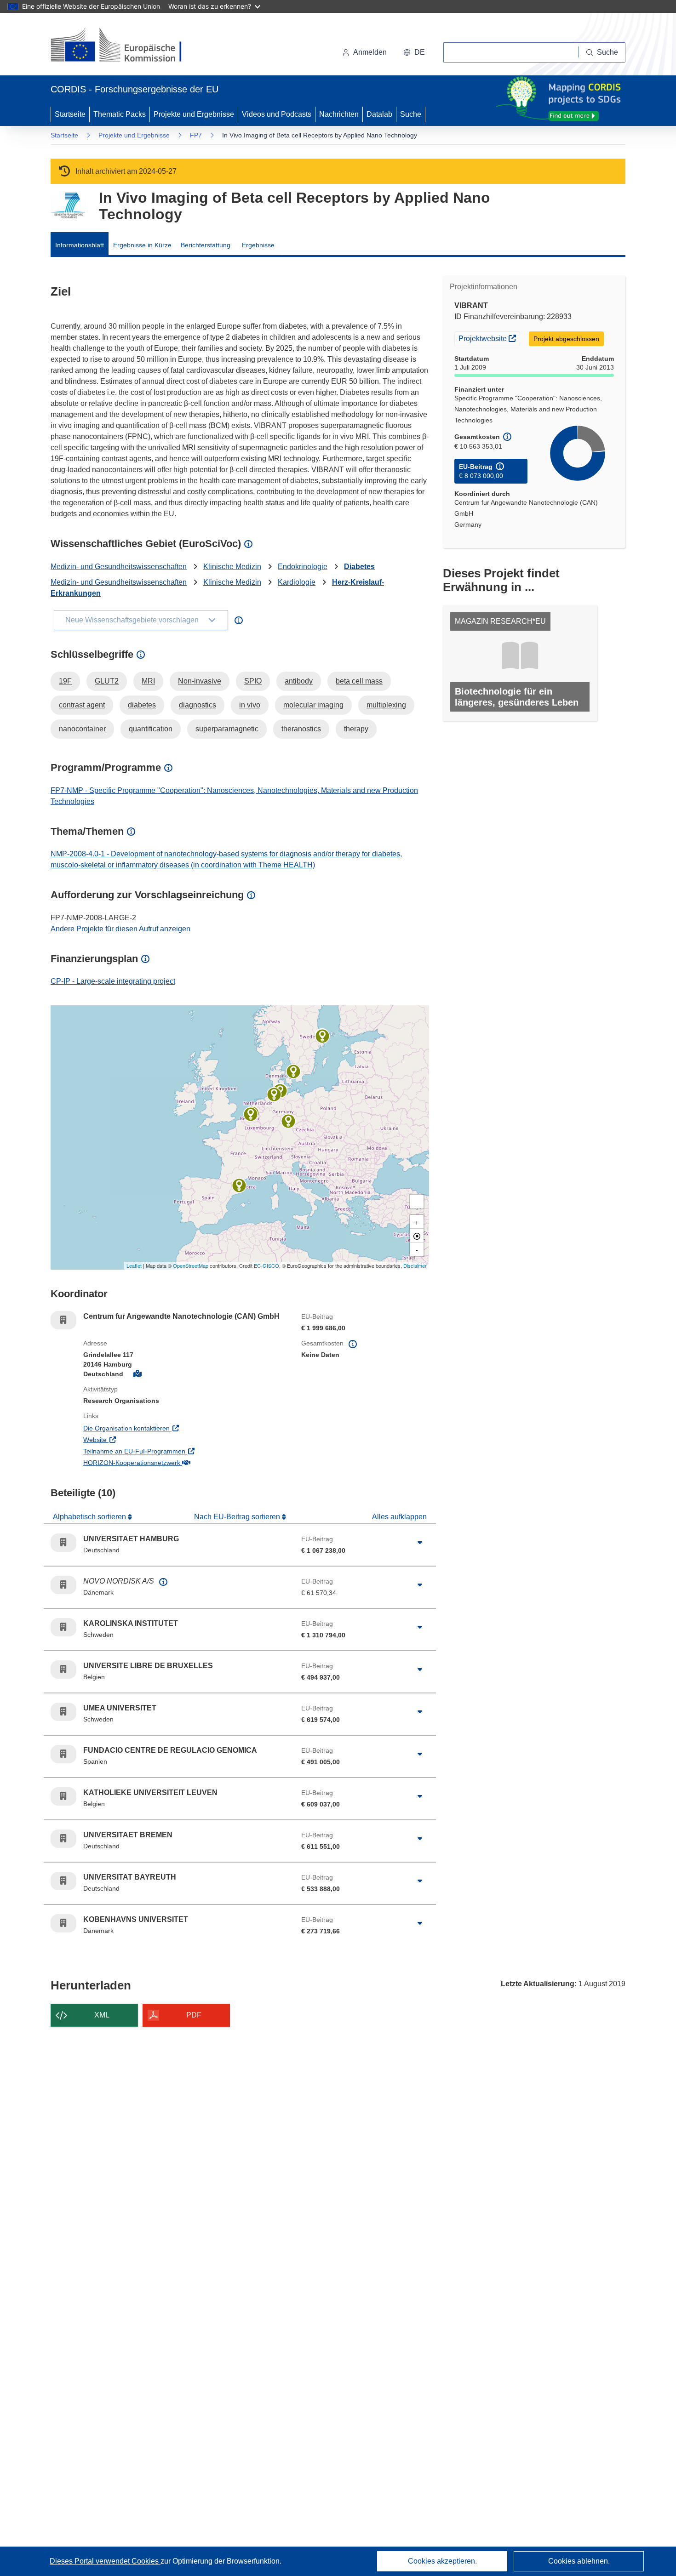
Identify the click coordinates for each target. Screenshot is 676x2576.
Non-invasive (200, 681)
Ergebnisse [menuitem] (258, 245)
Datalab (379, 114)
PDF (194, 2015)
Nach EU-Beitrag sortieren (238, 1517)
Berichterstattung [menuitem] (206, 245)
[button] (414, 52)
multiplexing (386, 705)
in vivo (250, 705)
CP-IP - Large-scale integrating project (113, 981)
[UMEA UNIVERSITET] (322, 1036)
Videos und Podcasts (277, 114)
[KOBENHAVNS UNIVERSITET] (293, 1071)
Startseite (70, 114)
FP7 (196, 135)
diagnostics (198, 705)
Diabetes (359, 567)
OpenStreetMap (191, 1265)
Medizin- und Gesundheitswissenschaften (119, 567)
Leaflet (134, 1265)
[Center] (417, 1236)
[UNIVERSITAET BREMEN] (274, 1094)
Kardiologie (297, 582)
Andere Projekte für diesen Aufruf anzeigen (120, 929)
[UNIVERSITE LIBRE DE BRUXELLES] (251, 1114)
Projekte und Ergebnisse (194, 114)
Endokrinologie (303, 567)
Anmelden (370, 52)
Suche (411, 114)
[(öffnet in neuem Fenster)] (125, 46)
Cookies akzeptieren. (442, 2561)
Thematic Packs (120, 114)
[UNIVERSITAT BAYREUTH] (288, 1121)
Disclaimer (415, 1265)
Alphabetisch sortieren (90, 1517)
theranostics (301, 729)
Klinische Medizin (232, 567)
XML (102, 2015)
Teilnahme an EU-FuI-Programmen (172, 1451)
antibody (299, 681)
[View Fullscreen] (417, 1202)
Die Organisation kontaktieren (164, 1428)
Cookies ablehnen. (579, 2561)
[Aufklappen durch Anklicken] (420, 1543)
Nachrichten (339, 114)
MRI (148, 681)
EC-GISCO (266, 1265)
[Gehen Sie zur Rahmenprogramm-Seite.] (68, 206)
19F (65, 681)
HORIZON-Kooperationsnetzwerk (170, 1462)
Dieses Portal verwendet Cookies (105, 2561)
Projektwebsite (489, 338)
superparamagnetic (227, 729)
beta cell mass (359, 681)
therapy (356, 729)
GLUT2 (107, 681)
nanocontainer (82, 729)
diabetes (142, 705)
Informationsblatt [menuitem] (80, 245)
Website (133, 1439)
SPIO (253, 681)
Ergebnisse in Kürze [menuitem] (142, 245)
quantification (151, 729)
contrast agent (82, 705)
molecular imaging (313, 705)
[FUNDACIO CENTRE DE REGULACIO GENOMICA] (239, 1185)
